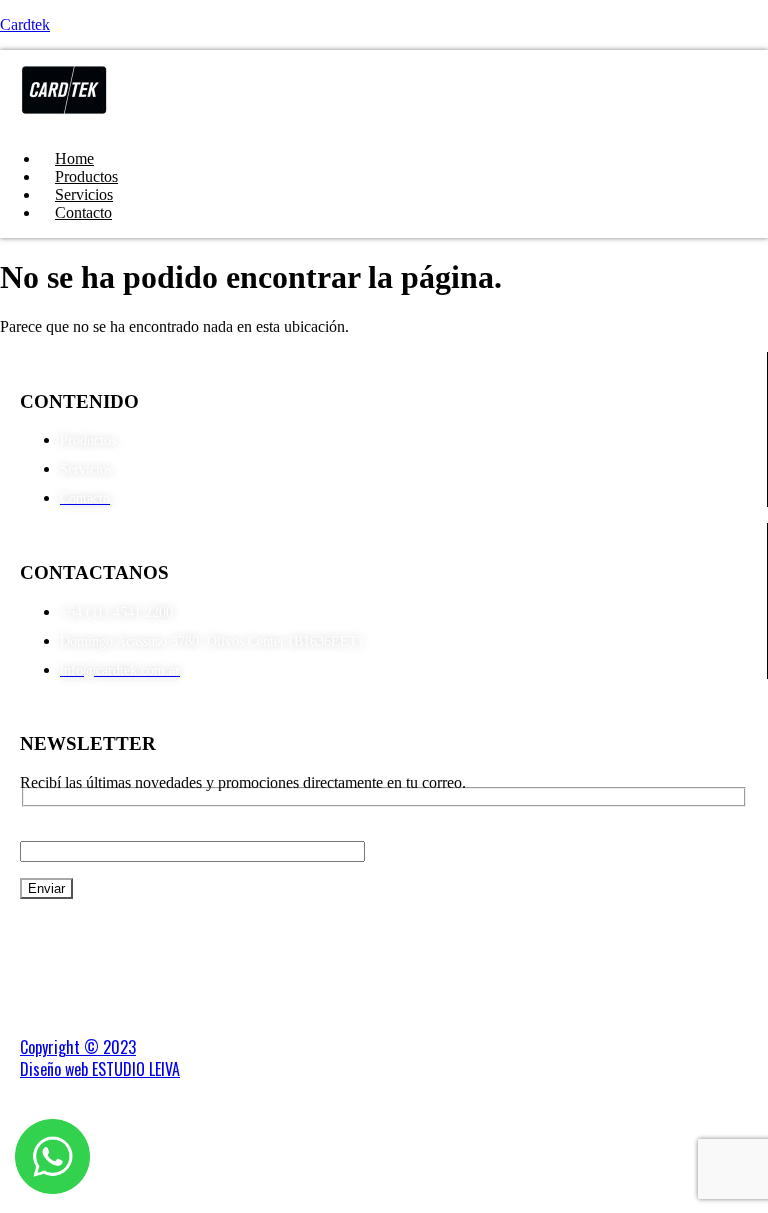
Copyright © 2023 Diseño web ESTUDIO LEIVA (100, 1058)
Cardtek (25, 24)
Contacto (83, 212)
